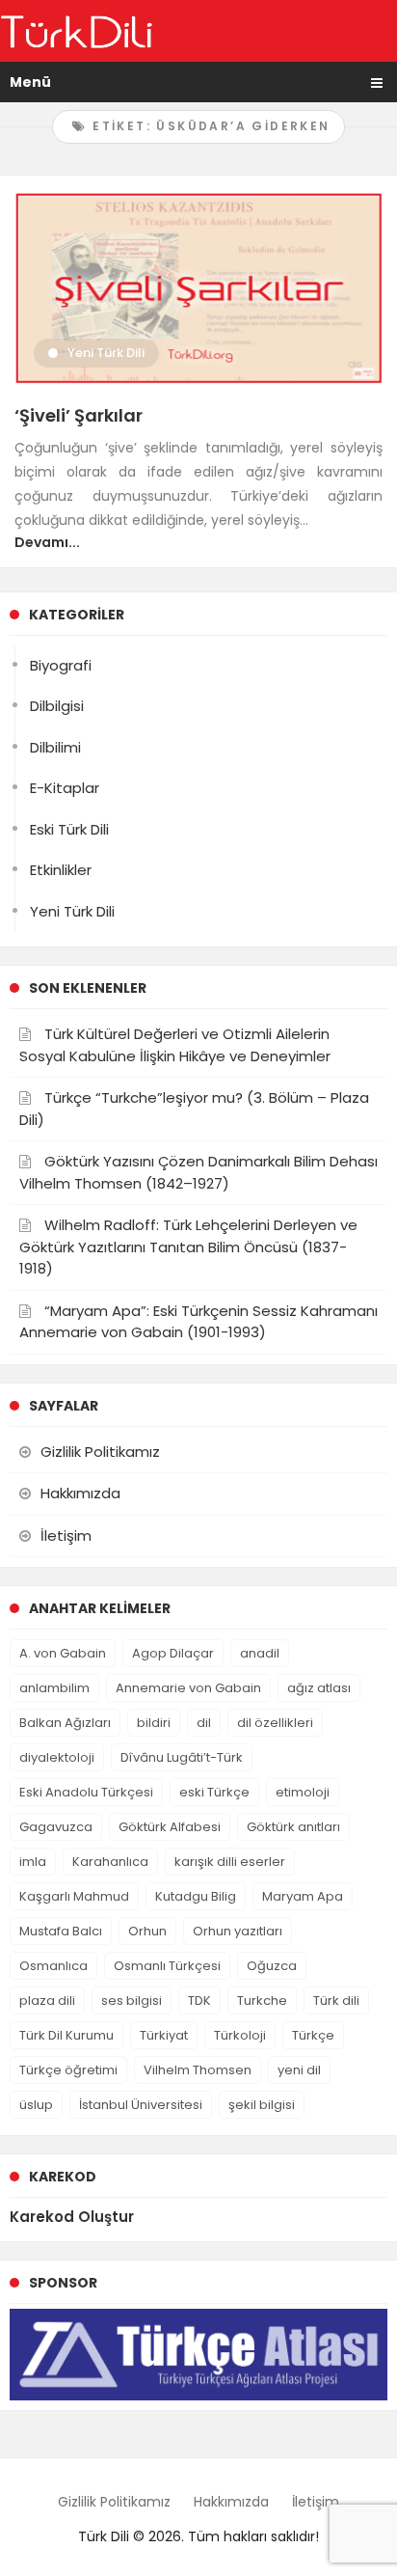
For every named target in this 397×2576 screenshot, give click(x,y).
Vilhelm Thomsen (198, 2070)
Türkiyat (164, 2035)
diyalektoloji (57, 1757)
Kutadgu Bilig (196, 1896)
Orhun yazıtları (238, 1931)
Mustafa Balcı (61, 1931)
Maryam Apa (303, 1896)
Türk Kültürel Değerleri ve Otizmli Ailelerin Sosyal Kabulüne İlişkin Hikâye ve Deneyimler (175, 1045)
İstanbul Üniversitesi (141, 2105)
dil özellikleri (275, 1723)
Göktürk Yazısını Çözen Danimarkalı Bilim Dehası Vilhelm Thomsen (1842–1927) (198, 1172)
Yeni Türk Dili (106, 353)
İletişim (66, 1535)
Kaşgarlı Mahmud (74, 1896)
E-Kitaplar (65, 788)
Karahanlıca (110, 1862)
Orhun (147, 1931)
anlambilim (54, 1688)
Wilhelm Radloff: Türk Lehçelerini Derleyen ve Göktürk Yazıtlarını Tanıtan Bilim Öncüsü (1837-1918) (188, 1247)
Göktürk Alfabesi (170, 1827)
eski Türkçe (214, 1792)
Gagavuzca (56, 1827)
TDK (199, 2001)
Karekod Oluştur (72, 2217)
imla (33, 1862)
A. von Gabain (63, 1653)
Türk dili (336, 2001)
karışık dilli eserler (230, 1862)
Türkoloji (240, 2035)
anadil (260, 1653)
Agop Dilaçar (173, 1653)
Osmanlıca (53, 1966)
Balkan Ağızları (65, 1723)
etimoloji (303, 1792)
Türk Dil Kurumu (66, 2035)
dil (204, 1723)
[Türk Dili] (77, 30)
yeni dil (299, 2070)
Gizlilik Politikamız (100, 1452)
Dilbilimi (55, 747)
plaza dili (47, 2001)
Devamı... (47, 542)
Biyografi (61, 665)
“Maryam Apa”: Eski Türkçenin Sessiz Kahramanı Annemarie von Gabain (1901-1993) (198, 1322)
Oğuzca (272, 1966)
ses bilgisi (132, 2001)
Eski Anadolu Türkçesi (86, 1792)
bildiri (154, 1723)
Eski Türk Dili (69, 829)
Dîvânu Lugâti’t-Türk (182, 1757)
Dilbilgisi (57, 706)
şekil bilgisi (262, 2105)
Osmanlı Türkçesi (167, 1966)
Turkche (262, 2001)
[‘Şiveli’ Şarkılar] (198, 288)
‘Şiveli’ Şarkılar (79, 415)
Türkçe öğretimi (68, 2070)
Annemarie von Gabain (188, 1688)
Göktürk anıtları (293, 1827)
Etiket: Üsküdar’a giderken (209, 126)
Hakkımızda (80, 1493)
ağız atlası (319, 1688)
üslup (36, 2105)
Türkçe (313, 2035)
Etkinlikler (61, 870)
